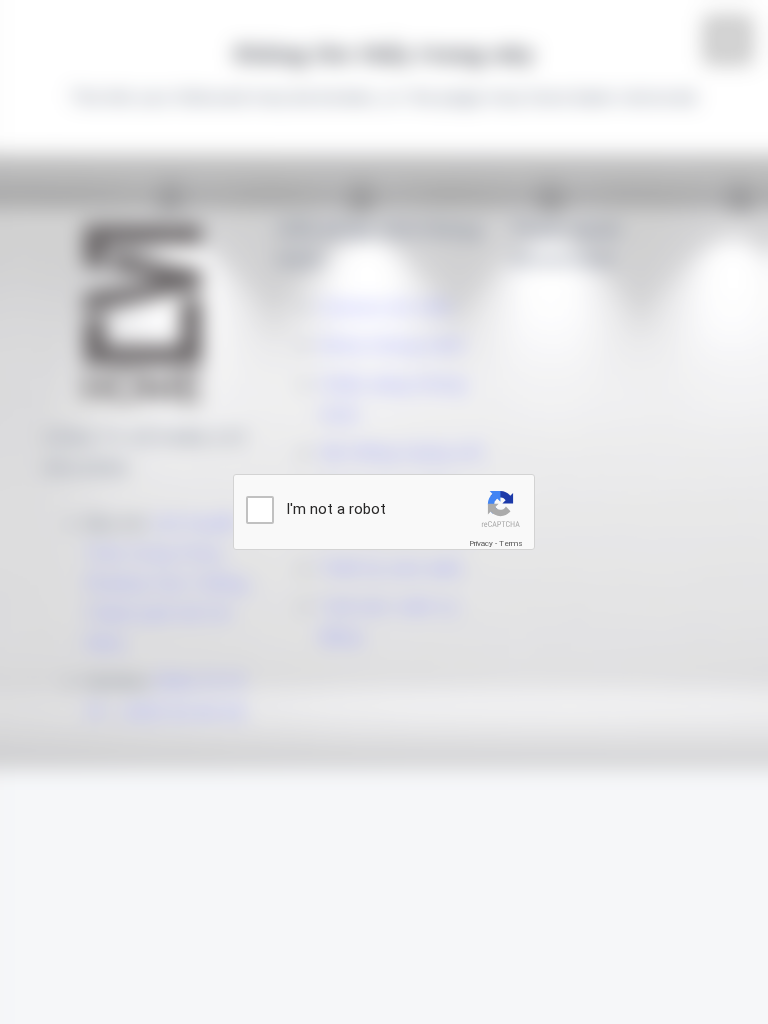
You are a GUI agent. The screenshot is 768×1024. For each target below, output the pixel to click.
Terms (511, 543)
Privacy (481, 543)
